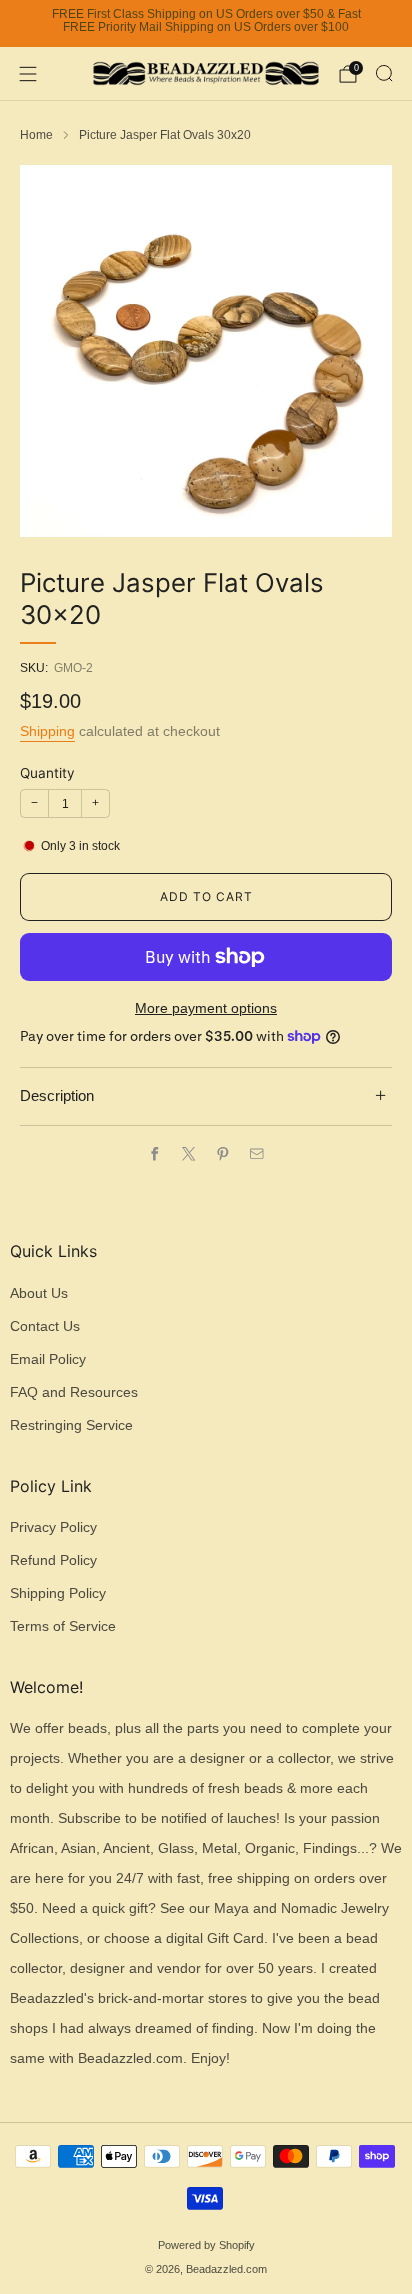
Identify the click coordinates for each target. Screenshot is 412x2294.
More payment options (206, 1008)
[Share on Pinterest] (223, 1154)
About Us (39, 1293)
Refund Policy (53, 1560)
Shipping (47, 731)
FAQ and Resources (74, 1392)
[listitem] (206, 24)
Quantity (47, 773)
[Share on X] (189, 1154)
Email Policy (48, 1359)
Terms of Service (63, 1626)
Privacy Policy (53, 1527)
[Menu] (28, 74)
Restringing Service (71, 1425)
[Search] (384, 73)
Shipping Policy (58, 1593)
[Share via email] (257, 1154)
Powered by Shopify (206, 2245)
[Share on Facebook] (155, 1154)
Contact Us (45, 1326)
